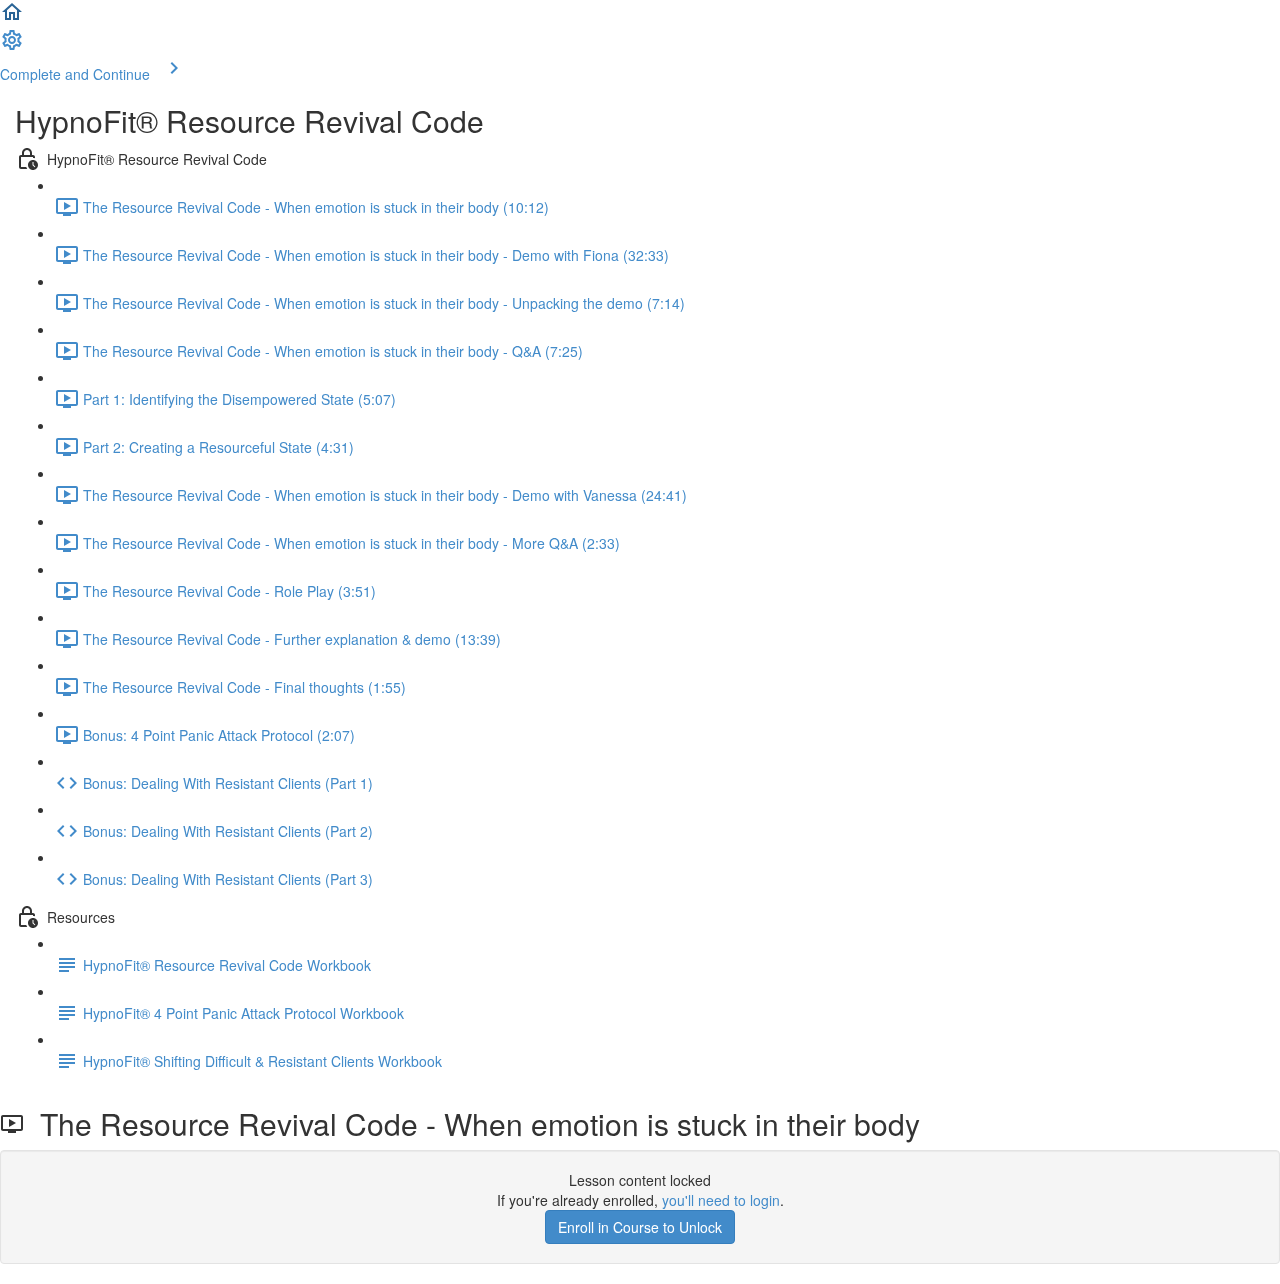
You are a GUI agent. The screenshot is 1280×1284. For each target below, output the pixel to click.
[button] (12, 18)
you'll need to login (721, 1200)
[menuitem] (12, 46)
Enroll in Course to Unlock (640, 1227)
